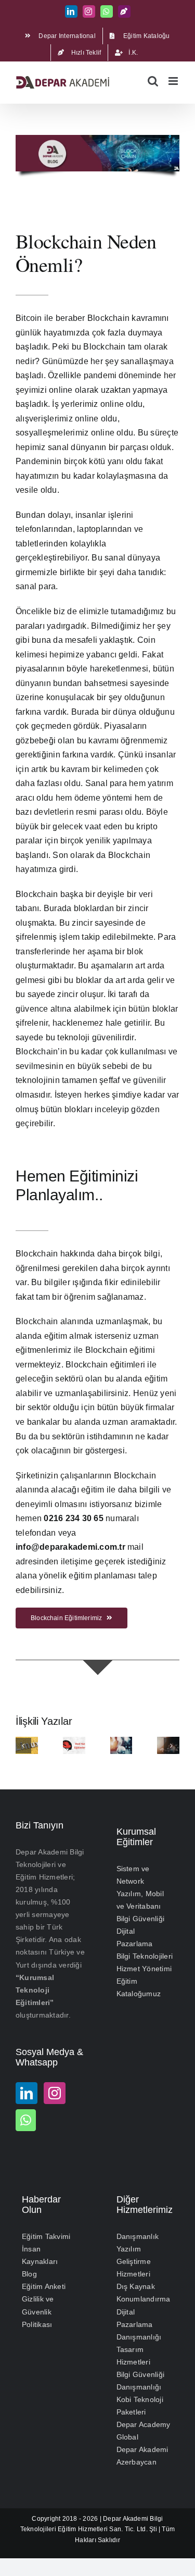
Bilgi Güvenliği (141, 1919)
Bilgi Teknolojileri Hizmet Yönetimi (145, 1962)
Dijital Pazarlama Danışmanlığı (139, 2324)
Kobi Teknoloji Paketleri (140, 2406)
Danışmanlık (138, 2236)
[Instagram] (55, 2093)
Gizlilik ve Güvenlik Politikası (38, 2311)
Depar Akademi (126, 2518)
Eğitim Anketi (44, 2286)
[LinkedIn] (27, 2093)
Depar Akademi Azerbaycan (142, 2456)
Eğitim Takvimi (46, 2236)
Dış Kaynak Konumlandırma (144, 2293)
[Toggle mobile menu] (174, 81)
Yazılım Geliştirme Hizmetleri (134, 2261)
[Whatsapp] (26, 2120)
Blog (29, 2274)
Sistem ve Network (133, 1875)
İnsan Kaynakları (40, 2255)
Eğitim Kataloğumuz (139, 1987)
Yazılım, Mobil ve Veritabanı (140, 1900)
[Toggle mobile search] (153, 81)
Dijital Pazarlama (135, 1937)
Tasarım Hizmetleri (133, 2356)
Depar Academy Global (144, 2431)
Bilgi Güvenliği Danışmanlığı (141, 2381)
